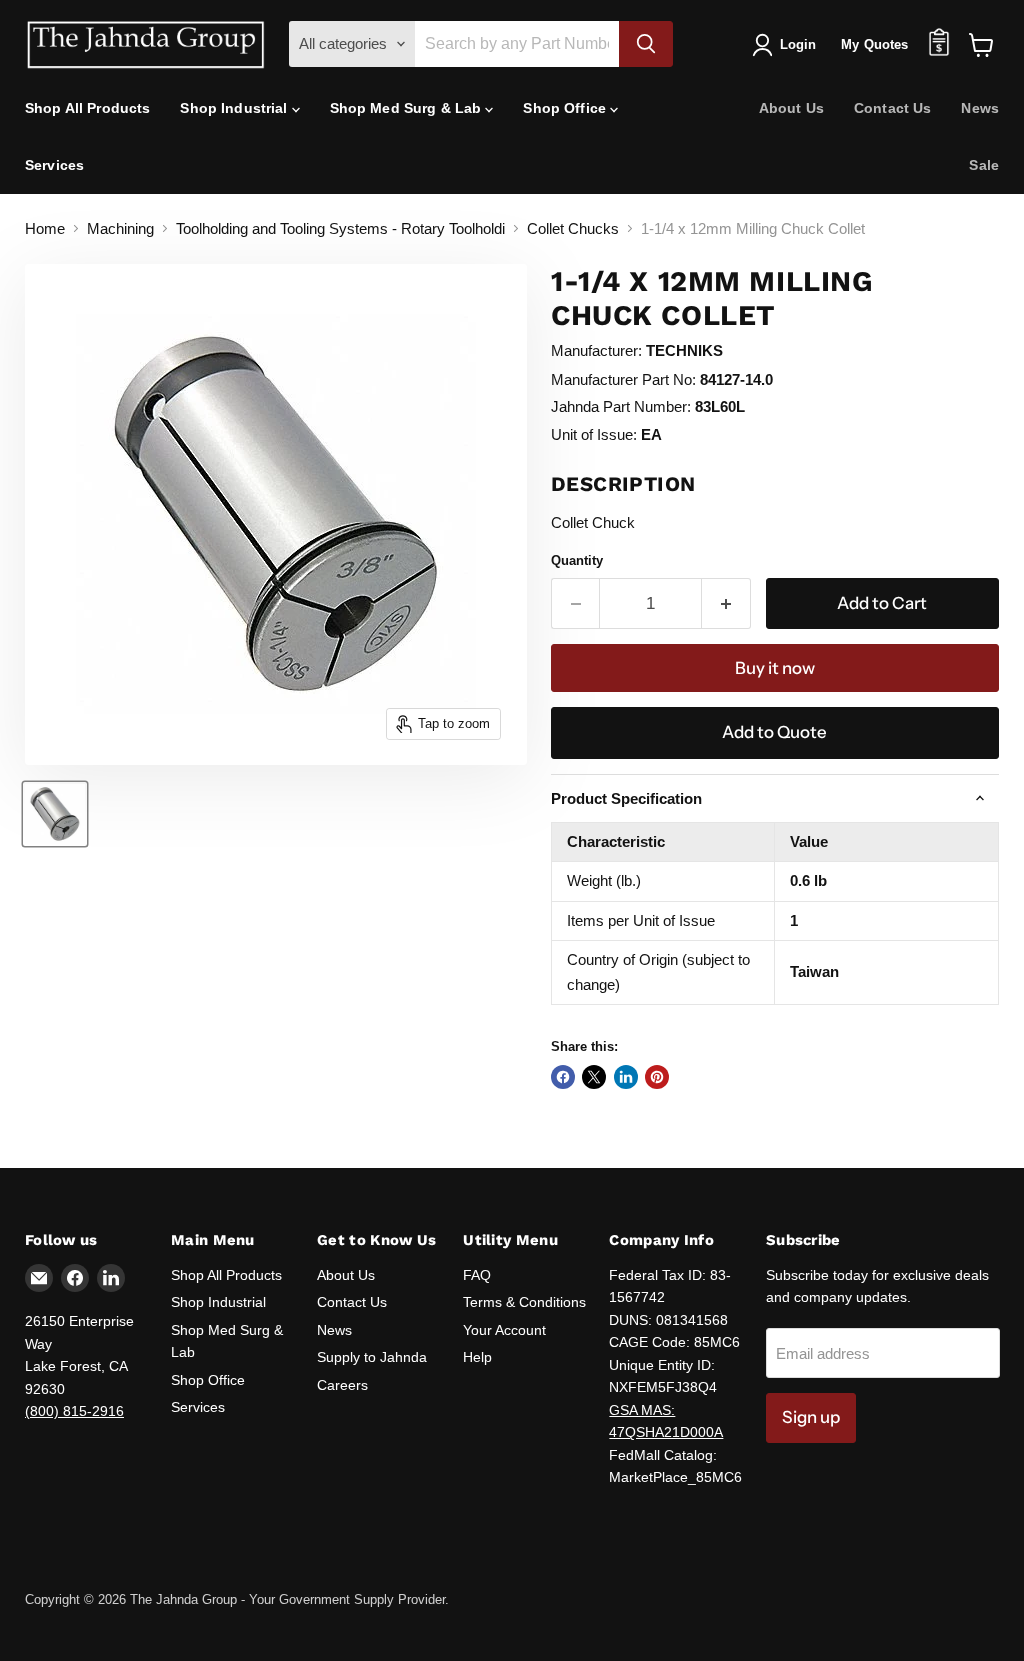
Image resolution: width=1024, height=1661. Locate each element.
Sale (984, 165)
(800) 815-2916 (74, 1411)
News (980, 108)
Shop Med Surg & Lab (408, 108)
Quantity (577, 560)
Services (54, 165)
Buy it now (775, 668)
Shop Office (566, 108)
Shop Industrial (235, 108)
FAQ (477, 1275)
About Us (791, 108)
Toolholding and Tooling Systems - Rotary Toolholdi (340, 228)
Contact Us (892, 108)
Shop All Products (87, 108)
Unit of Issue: (594, 434)
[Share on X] (594, 1077)
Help (477, 1357)
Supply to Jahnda (372, 1357)
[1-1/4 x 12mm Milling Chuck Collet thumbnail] (55, 814)
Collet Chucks (573, 228)
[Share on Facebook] (563, 1077)
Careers (342, 1385)
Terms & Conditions (524, 1302)
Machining (120, 228)
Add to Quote (774, 732)
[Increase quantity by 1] (726, 603)
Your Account (504, 1330)
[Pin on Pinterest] (657, 1077)
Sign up (811, 1417)
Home (45, 228)
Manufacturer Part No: (623, 379)
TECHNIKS (684, 350)
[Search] (646, 44)
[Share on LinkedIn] (626, 1077)
